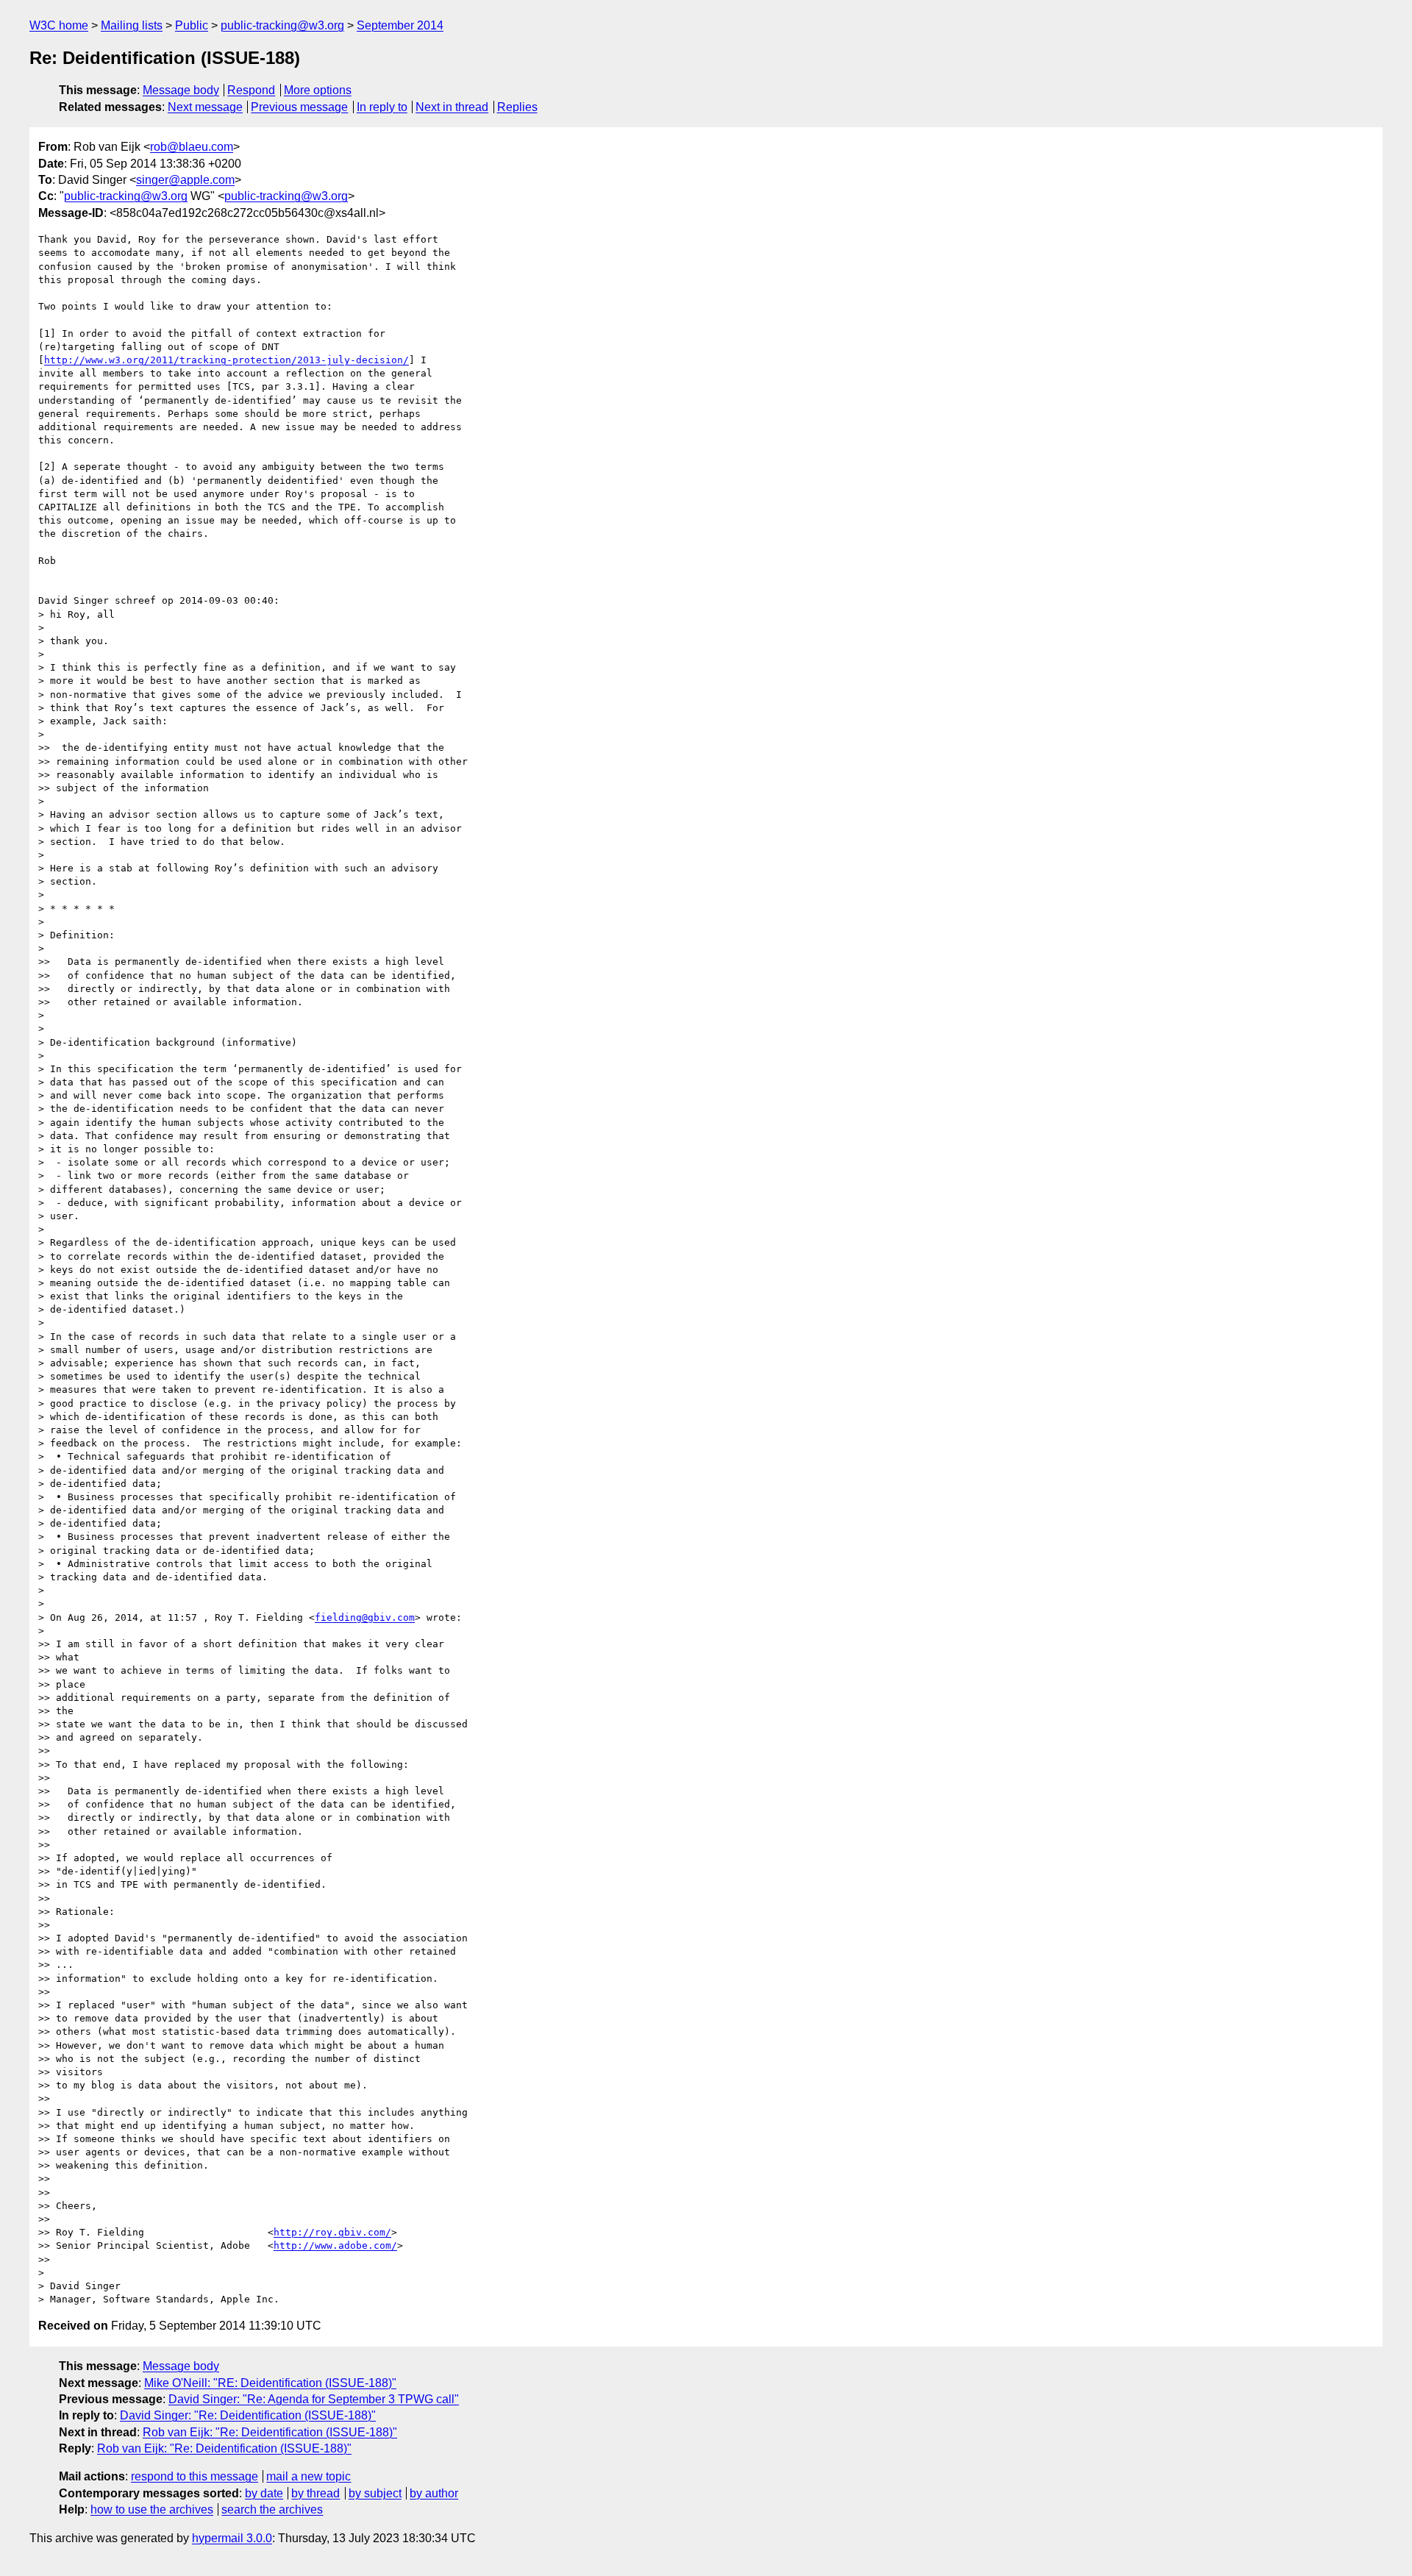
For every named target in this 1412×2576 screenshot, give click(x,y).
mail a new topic (309, 2476)
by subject (375, 2493)
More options (318, 90)
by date (264, 2493)
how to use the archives (152, 2509)
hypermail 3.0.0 (232, 2538)
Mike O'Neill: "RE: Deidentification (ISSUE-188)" (270, 2383)
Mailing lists (132, 25)
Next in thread (452, 107)
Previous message (299, 107)
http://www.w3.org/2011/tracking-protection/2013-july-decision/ (227, 360)
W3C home (59, 25)
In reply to (382, 107)
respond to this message (195, 2476)
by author (434, 2493)
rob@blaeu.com (192, 147)
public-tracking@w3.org (282, 25)
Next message (205, 107)
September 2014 (400, 25)
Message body (181, 90)
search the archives (272, 2509)
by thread (315, 2493)
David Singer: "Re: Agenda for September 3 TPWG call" (314, 2399)
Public (192, 25)
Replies (517, 107)
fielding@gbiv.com (365, 1617)
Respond (251, 90)
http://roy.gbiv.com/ (332, 2232)
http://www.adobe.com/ (335, 2245)
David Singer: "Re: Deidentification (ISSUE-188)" (248, 2415)
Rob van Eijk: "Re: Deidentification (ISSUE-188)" (270, 2432)
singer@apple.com (185, 180)
